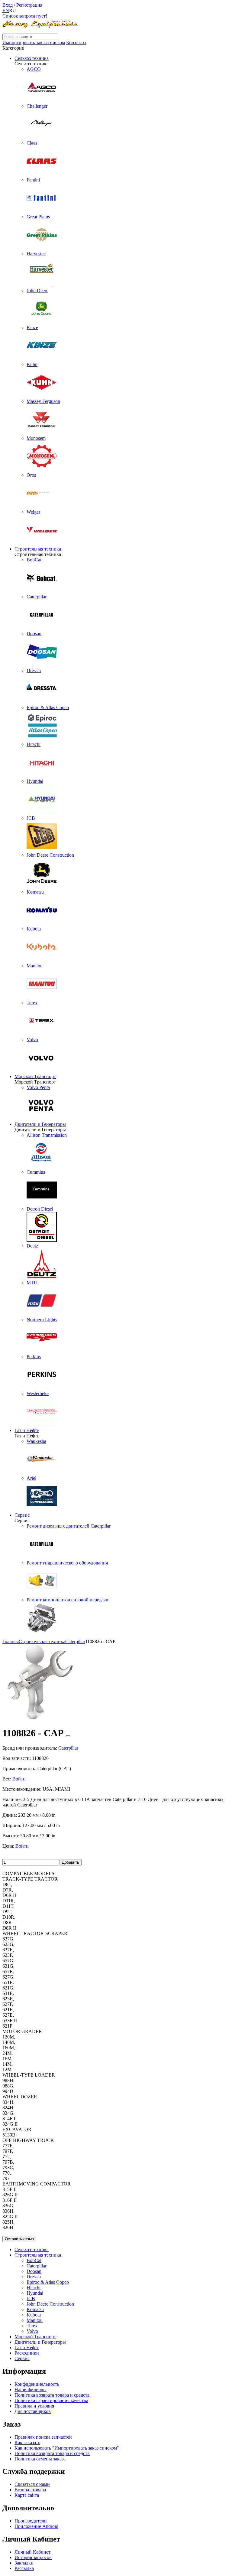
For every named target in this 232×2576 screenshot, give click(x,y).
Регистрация (29, 5)
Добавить (71, 1862)
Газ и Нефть (27, 1430)
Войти (19, 1779)
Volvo (32, 2331)
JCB (31, 2298)
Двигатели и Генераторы (40, 1124)
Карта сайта (27, 2495)
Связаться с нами (32, 2484)
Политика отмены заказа (40, 2459)
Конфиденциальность (37, 2384)
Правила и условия (34, 2406)
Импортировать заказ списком (34, 42)
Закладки (24, 2563)
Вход (8, 5)
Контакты (76, 42)
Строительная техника (38, 549)
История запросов (33, 2557)
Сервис (22, 1515)
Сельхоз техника (32, 58)
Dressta (34, 2277)
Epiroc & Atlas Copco (48, 2282)
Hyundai (35, 2293)
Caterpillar (37, 2266)
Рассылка (24, 2568)
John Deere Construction (50, 2304)
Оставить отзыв (19, 2239)
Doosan (34, 2271)
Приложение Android (36, 2526)
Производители (31, 2521)
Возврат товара (30, 2490)
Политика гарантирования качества (51, 2400)
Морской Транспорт (35, 1076)
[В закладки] (68, 1736)
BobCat (34, 2260)
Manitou (35, 2320)
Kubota (34, 2315)
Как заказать (27, 2442)
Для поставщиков (33, 2411)
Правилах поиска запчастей (43, 2437)
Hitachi (34, 2288)
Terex (32, 2326)
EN (6, 10)
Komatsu (35, 2309)
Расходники (27, 2353)
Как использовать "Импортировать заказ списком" (67, 2448)
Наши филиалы (31, 2390)
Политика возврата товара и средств (52, 2395)
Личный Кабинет (32, 2552)
